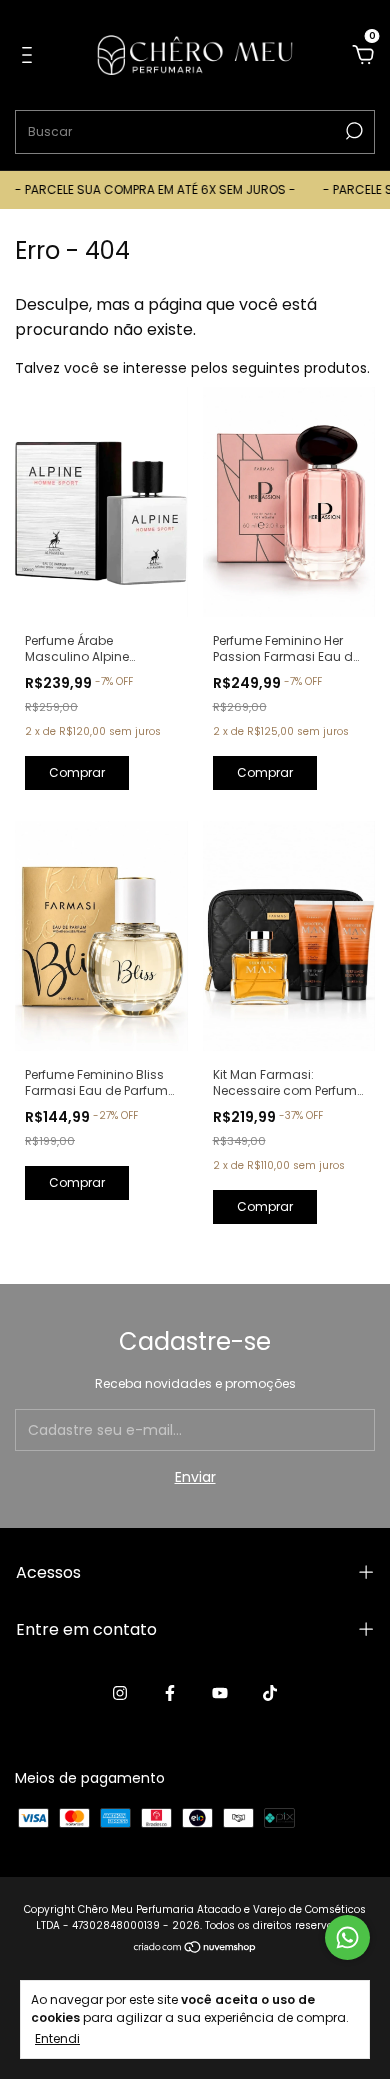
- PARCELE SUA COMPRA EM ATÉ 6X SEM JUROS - (147, 189)
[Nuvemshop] (195, 1949)
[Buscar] (352, 131)
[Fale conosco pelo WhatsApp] (347, 1937)
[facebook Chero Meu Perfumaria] (170, 1693)
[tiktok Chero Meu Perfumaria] (270, 1693)
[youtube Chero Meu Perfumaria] (220, 1693)
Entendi (57, 2038)
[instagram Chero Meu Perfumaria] (120, 1693)
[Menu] (30, 56)
